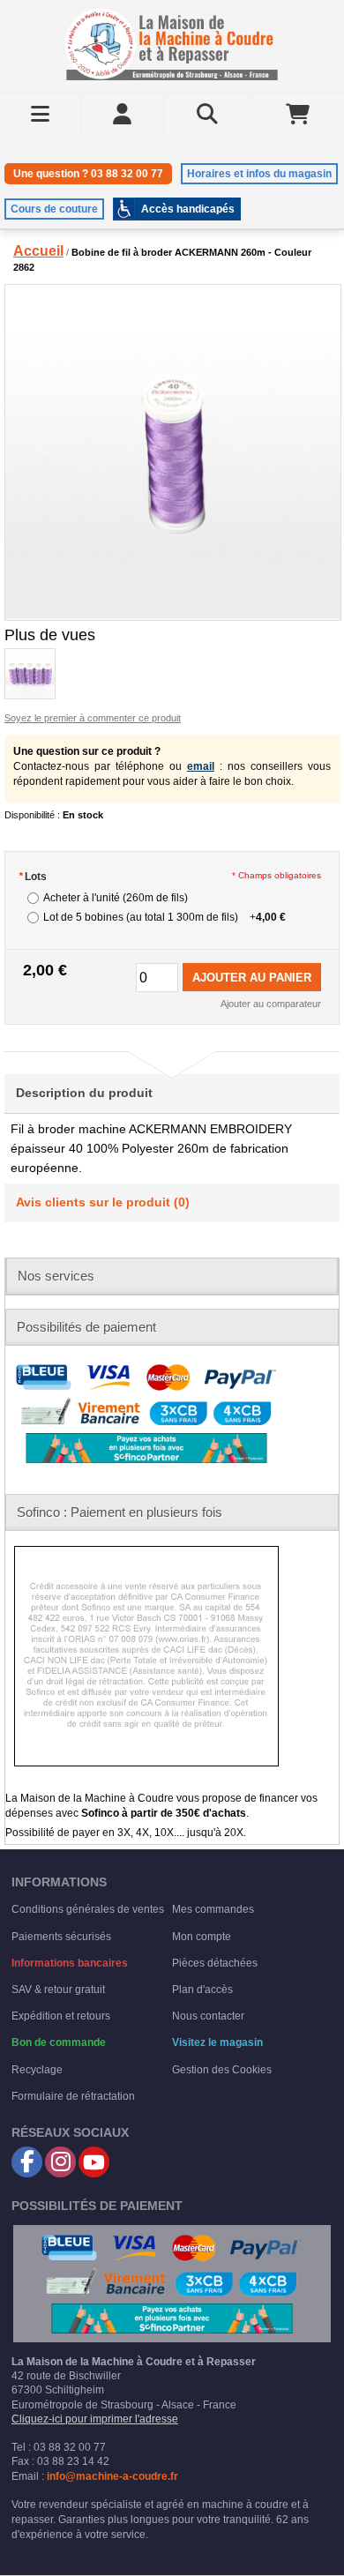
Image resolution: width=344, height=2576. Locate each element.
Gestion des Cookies (222, 2070)
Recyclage (37, 2070)
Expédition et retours (61, 2016)
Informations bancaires (70, 1963)
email (201, 766)
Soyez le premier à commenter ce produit (93, 718)
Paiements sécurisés (61, 1937)
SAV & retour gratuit (58, 1990)
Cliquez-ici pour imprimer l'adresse (95, 2419)
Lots (33, 877)
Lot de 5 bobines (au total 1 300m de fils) (165, 917)
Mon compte (202, 1937)
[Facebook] (27, 2162)
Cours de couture (54, 209)
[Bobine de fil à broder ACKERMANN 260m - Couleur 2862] (172, 452)
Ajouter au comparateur (271, 1004)
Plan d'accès (202, 1990)
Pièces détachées (215, 1963)
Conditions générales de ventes (88, 1909)
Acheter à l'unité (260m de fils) (116, 898)
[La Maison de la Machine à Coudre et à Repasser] (172, 45)
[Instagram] (60, 2162)
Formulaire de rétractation (73, 2096)
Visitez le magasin (217, 2042)
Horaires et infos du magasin (259, 174)
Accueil (38, 251)
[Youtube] (94, 2162)
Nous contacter (208, 2016)
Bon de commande (59, 2042)
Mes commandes (213, 1909)
